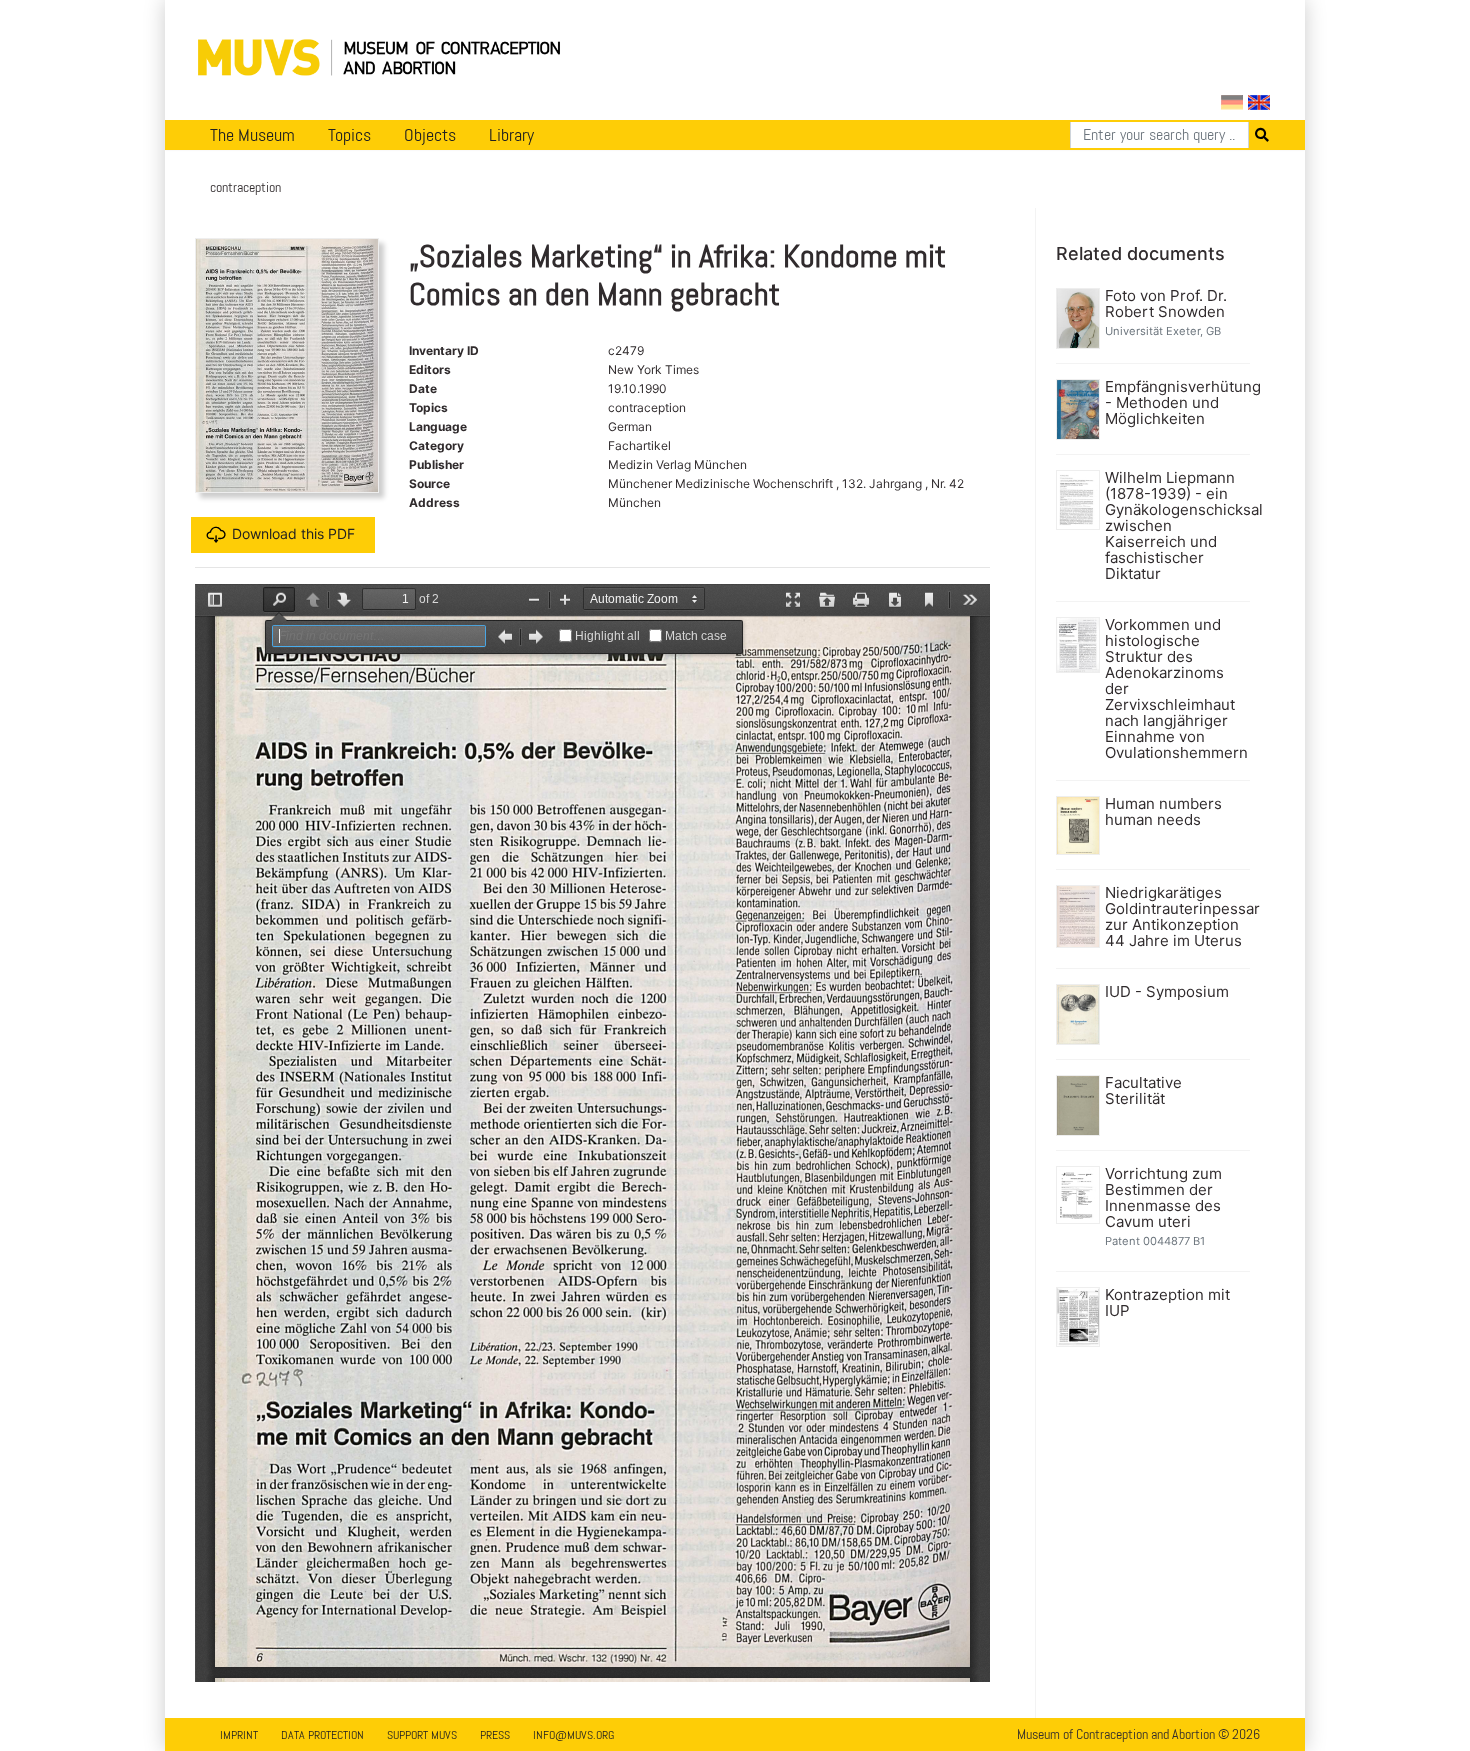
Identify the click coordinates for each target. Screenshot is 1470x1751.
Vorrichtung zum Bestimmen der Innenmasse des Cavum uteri (1163, 1198)
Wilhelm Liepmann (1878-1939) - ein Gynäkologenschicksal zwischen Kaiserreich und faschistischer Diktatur (1175, 526)
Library (511, 135)
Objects (430, 135)
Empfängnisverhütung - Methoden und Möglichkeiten (1175, 403)
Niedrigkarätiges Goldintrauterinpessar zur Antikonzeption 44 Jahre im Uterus (1175, 917)
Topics (349, 135)
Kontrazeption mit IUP (1167, 1303)
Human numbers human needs (1163, 812)
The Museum (252, 135)
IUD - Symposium (1167, 992)
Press (495, 1735)
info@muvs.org (573, 1735)
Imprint (239, 1735)
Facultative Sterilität (1143, 1091)
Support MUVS (422, 1735)
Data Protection (322, 1735)
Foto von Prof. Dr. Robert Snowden (1166, 304)
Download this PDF (293, 533)
